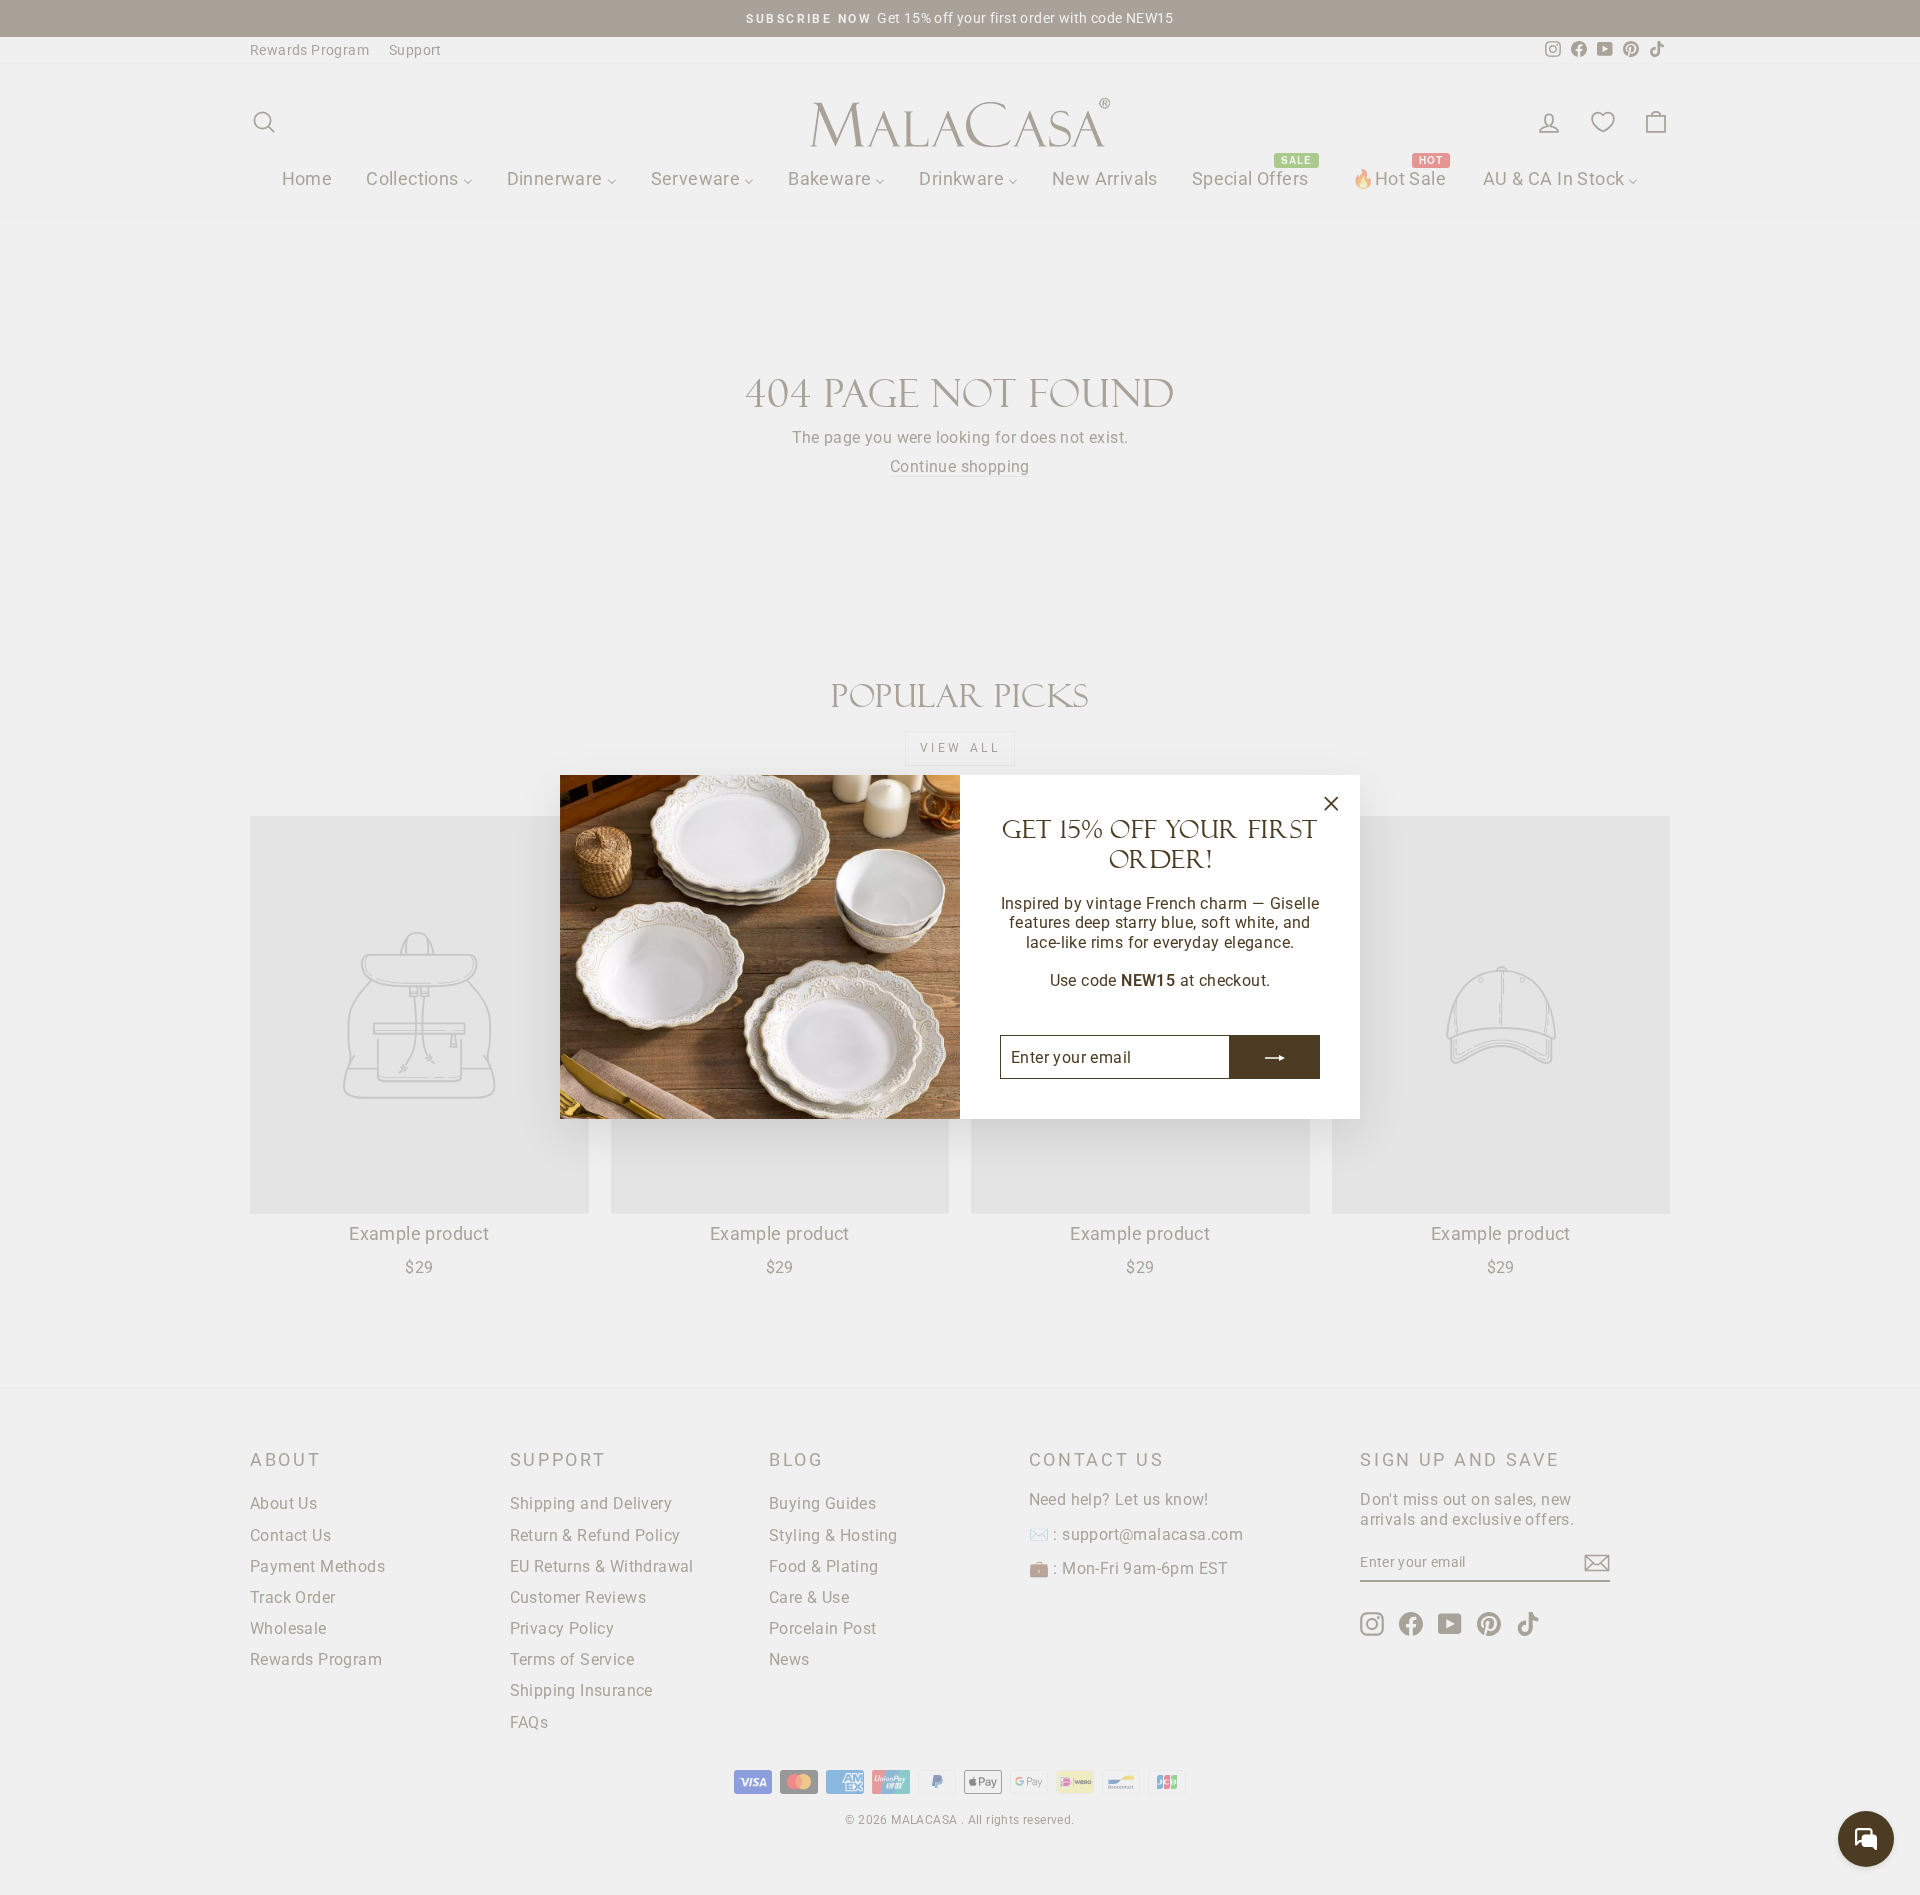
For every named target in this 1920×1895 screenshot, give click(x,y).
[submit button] (1275, 1058)
